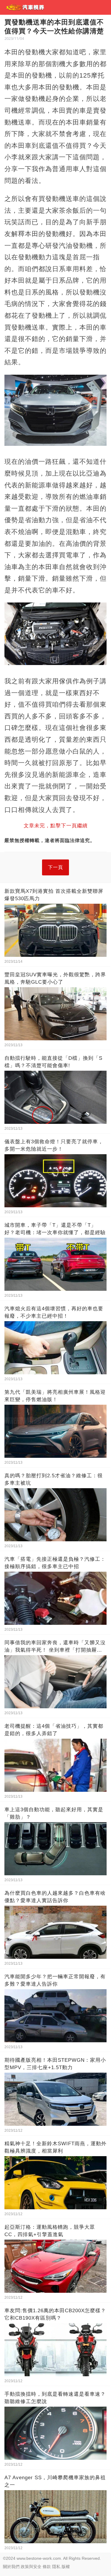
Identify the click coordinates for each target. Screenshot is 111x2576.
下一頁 (55, 867)
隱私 (56, 2567)
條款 (47, 2567)
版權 (66, 2567)
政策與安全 (31, 2567)
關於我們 (11, 2567)
